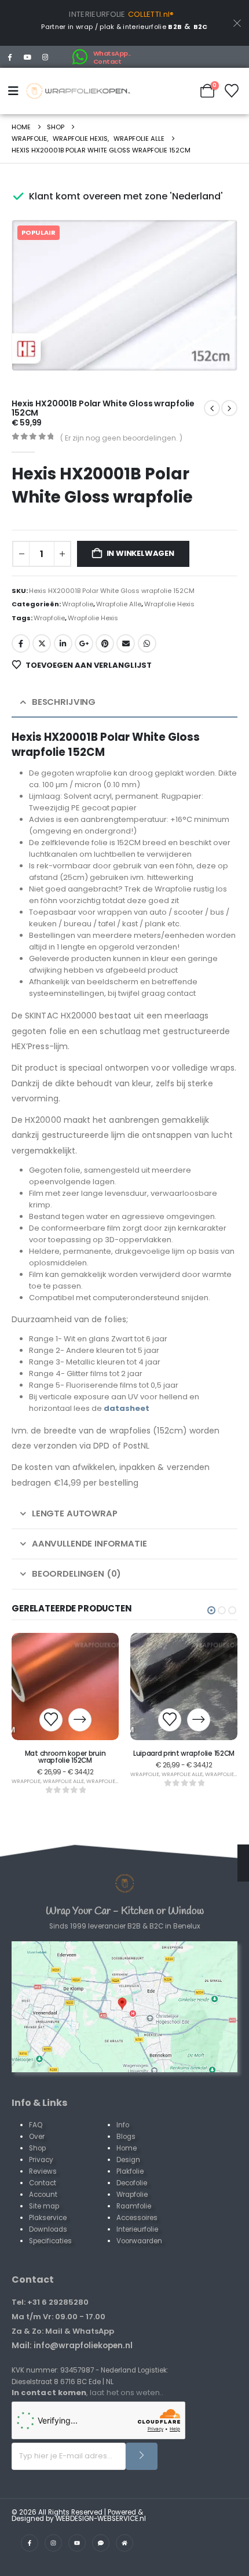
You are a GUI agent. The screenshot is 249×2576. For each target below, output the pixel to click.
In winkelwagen (140, 553)
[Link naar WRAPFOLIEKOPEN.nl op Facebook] (30, 2543)
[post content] (65, 1687)
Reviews (43, 2171)
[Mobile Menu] (16, 91)
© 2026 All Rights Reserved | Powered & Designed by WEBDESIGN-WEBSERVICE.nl (79, 2516)
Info (123, 2125)
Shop (37, 2148)
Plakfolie (130, 2171)
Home (127, 2148)
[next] (212, 408)
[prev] (229, 408)
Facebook (21, 643)
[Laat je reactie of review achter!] (101, 2543)
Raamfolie (134, 2206)
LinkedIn (63, 643)
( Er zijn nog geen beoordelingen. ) (121, 438)
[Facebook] (10, 57)
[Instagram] (46, 57)
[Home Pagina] (124, 1883)
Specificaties (50, 2241)
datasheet (127, 1408)
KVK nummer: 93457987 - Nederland (74, 2370)
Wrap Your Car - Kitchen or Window (125, 1911)
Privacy (41, 2160)
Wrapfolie (78, 604)
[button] (212, 345)
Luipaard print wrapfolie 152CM (184, 1753)
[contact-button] (142, 2456)
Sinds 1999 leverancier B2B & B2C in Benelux (125, 1926)
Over (37, 2137)
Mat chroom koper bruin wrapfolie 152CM (65, 1757)
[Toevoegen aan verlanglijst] (51, 1720)
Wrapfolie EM (105, 1781)
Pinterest (105, 643)
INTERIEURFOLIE (97, 14)
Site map (44, 2206)
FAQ (36, 2125)
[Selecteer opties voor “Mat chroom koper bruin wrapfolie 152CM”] (80, 1720)
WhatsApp (147, 643)
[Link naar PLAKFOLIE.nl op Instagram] (53, 2543)
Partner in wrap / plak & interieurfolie (111, 27)
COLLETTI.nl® (151, 14)
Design (128, 2160)
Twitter (42, 643)
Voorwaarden (139, 2241)
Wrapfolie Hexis (169, 604)
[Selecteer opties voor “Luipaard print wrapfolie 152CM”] (199, 1720)
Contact (43, 2183)
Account (43, 2195)
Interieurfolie (137, 2229)
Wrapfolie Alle (119, 604)
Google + (84, 643)
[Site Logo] (78, 91)
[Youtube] (28, 57)
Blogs (126, 2137)
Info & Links (39, 2103)
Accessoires (137, 2218)
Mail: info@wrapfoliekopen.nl (72, 2345)
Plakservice (48, 2218)
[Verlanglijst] (232, 91)
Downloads (48, 2229)
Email (126, 643)
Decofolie (132, 2183)
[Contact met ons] (124, 2007)
